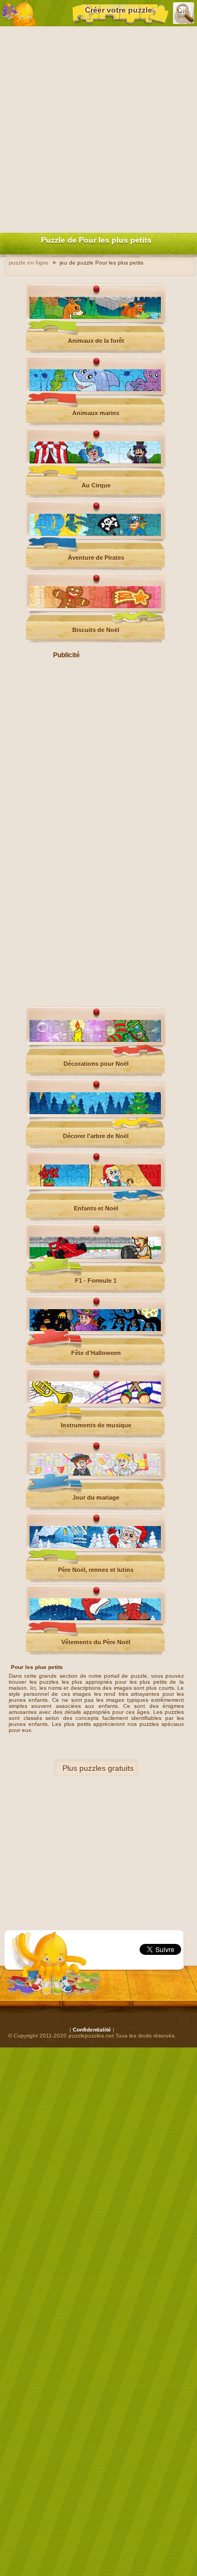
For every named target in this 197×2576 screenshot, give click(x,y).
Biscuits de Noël (96, 630)
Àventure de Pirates (96, 558)
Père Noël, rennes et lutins (96, 1570)
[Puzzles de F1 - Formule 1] (95, 1257)
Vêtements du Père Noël (96, 1642)
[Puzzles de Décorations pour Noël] (95, 1040)
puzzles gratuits (106, 1768)
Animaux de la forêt (96, 341)
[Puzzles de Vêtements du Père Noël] (95, 1618)
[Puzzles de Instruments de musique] (95, 1401)
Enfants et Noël (96, 1208)
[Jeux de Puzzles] (19, 13)
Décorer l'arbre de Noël (96, 1136)
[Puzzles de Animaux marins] (95, 389)
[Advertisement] (99, 127)
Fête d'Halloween (96, 1353)
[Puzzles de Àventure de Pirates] (95, 534)
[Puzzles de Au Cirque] (95, 461)
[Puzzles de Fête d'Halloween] (95, 1329)
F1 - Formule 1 (96, 1281)
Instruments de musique (96, 1425)
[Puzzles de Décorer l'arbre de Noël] (95, 1112)
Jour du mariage (96, 1498)
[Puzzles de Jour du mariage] (95, 1474)
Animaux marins (96, 413)
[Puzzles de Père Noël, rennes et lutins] (95, 1546)
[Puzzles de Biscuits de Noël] (95, 606)
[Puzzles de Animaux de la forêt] (95, 317)
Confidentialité (92, 2030)
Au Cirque (96, 485)
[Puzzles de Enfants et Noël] (95, 1184)
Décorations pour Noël (96, 1064)
